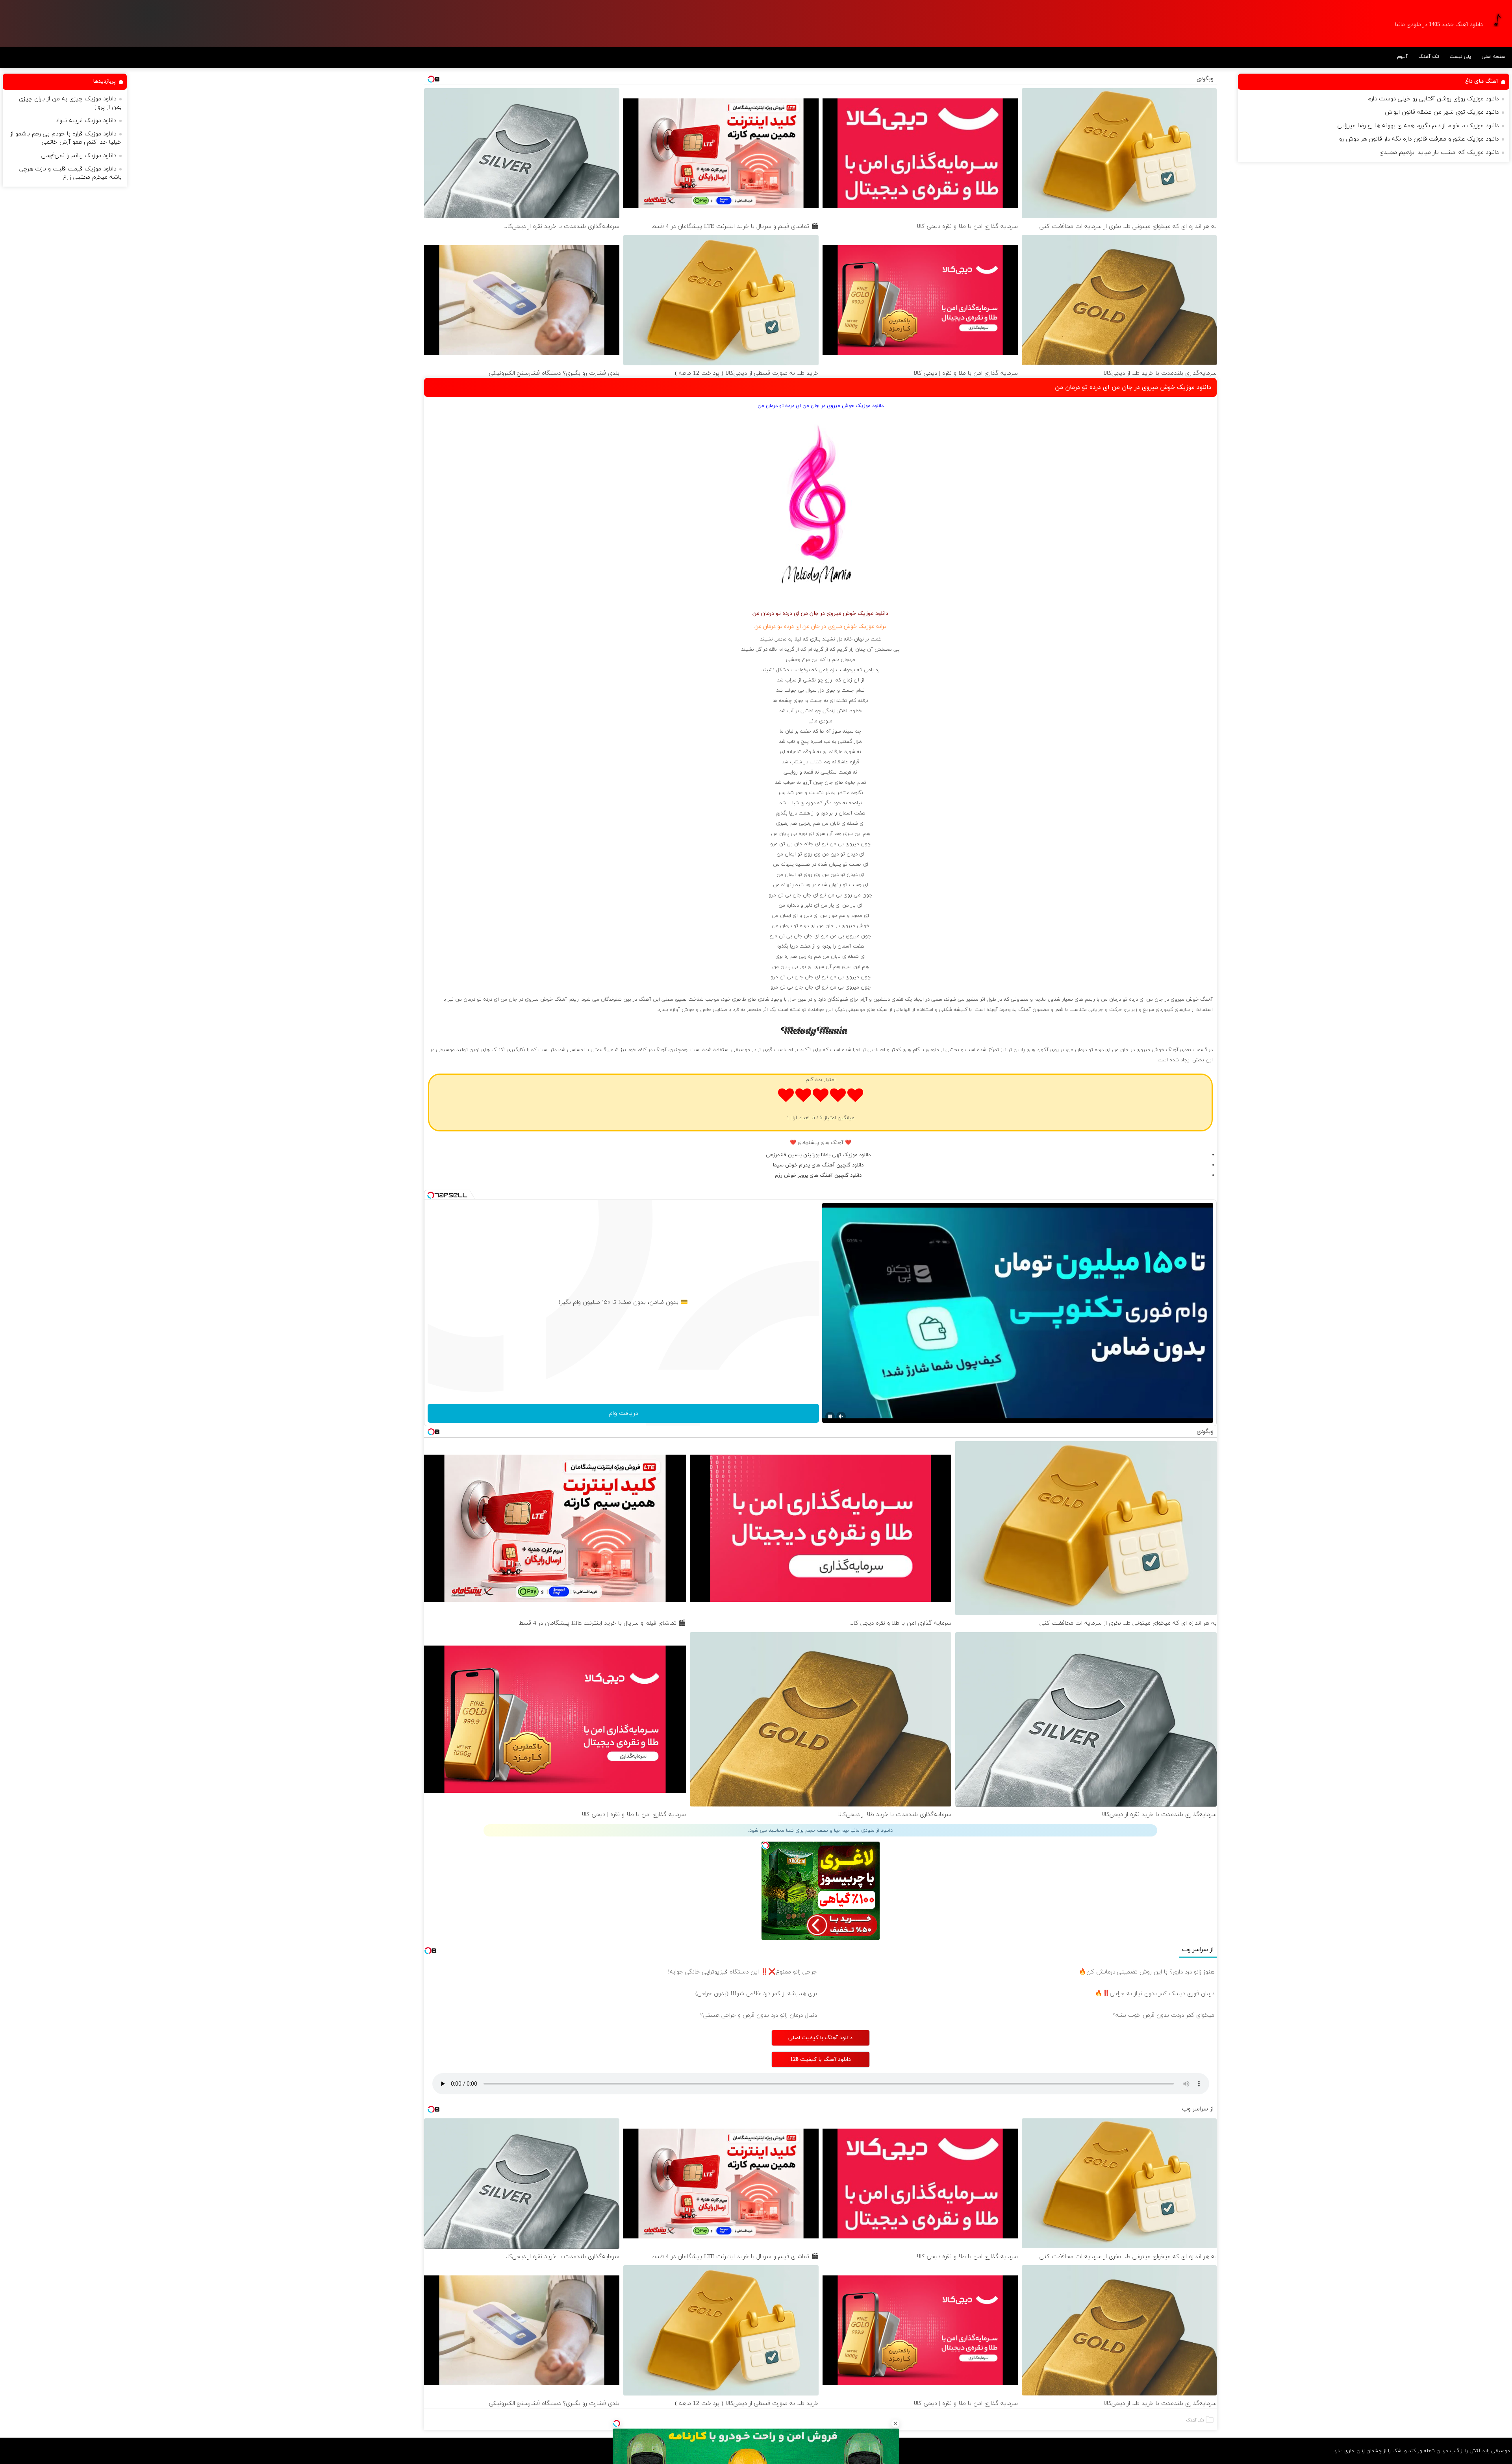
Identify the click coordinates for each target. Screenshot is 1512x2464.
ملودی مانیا (820, 721)
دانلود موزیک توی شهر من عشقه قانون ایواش (1442, 112)
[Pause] (830, 1416)
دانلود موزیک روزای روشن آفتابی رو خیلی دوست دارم (1433, 99)
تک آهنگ (1429, 57)
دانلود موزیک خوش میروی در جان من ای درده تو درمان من (1133, 387)
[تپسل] (617, 2423)
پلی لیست (1460, 57)
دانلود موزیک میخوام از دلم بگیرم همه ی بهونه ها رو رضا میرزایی (1418, 126)
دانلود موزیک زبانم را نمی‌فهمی (79, 156)
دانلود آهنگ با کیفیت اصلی (820, 2038)
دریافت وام (624, 1413)
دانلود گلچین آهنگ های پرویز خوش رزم (818, 1176)
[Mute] (841, 1416)
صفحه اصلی (1493, 57)
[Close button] (895, 2423)
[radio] (855, 1097)
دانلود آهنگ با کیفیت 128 (821, 2060)
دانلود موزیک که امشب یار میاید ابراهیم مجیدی (1439, 153)
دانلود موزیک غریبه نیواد (86, 121)
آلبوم (1402, 57)
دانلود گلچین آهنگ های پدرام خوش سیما (818, 1165)
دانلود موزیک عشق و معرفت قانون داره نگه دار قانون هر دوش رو (1419, 139)
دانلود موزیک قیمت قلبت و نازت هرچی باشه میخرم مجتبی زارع (70, 173)
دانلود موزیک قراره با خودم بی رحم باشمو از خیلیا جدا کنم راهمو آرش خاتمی (66, 138)
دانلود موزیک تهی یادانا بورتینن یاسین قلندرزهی (818, 1155)
